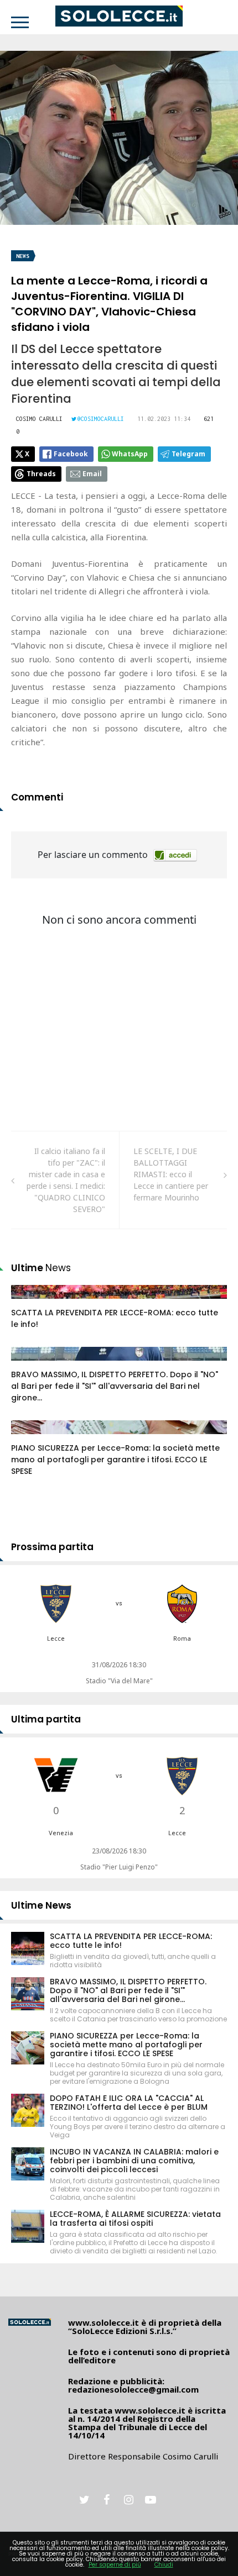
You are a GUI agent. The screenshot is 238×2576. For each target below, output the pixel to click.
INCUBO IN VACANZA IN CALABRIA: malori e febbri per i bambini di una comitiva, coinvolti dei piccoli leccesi (134, 2161)
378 (30, 1365)
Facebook (71, 454)
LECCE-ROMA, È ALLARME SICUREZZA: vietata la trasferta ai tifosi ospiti (135, 2219)
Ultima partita (46, 1719)
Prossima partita (52, 1547)
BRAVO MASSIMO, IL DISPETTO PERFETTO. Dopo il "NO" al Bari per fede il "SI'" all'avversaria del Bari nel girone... (115, 1386)
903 (30, 1438)
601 (30, 1303)
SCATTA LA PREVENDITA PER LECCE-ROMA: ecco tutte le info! (131, 1941)
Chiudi (164, 2565)
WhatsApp (130, 454)
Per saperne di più (115, 2565)
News (23, 256)
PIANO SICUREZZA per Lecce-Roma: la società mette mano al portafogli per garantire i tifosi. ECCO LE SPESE (115, 1460)
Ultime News (41, 1905)
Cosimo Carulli (39, 419)
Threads (41, 474)
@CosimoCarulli (101, 419)
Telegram (188, 454)
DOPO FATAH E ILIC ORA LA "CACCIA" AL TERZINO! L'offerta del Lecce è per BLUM (129, 2103)
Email (92, 474)
